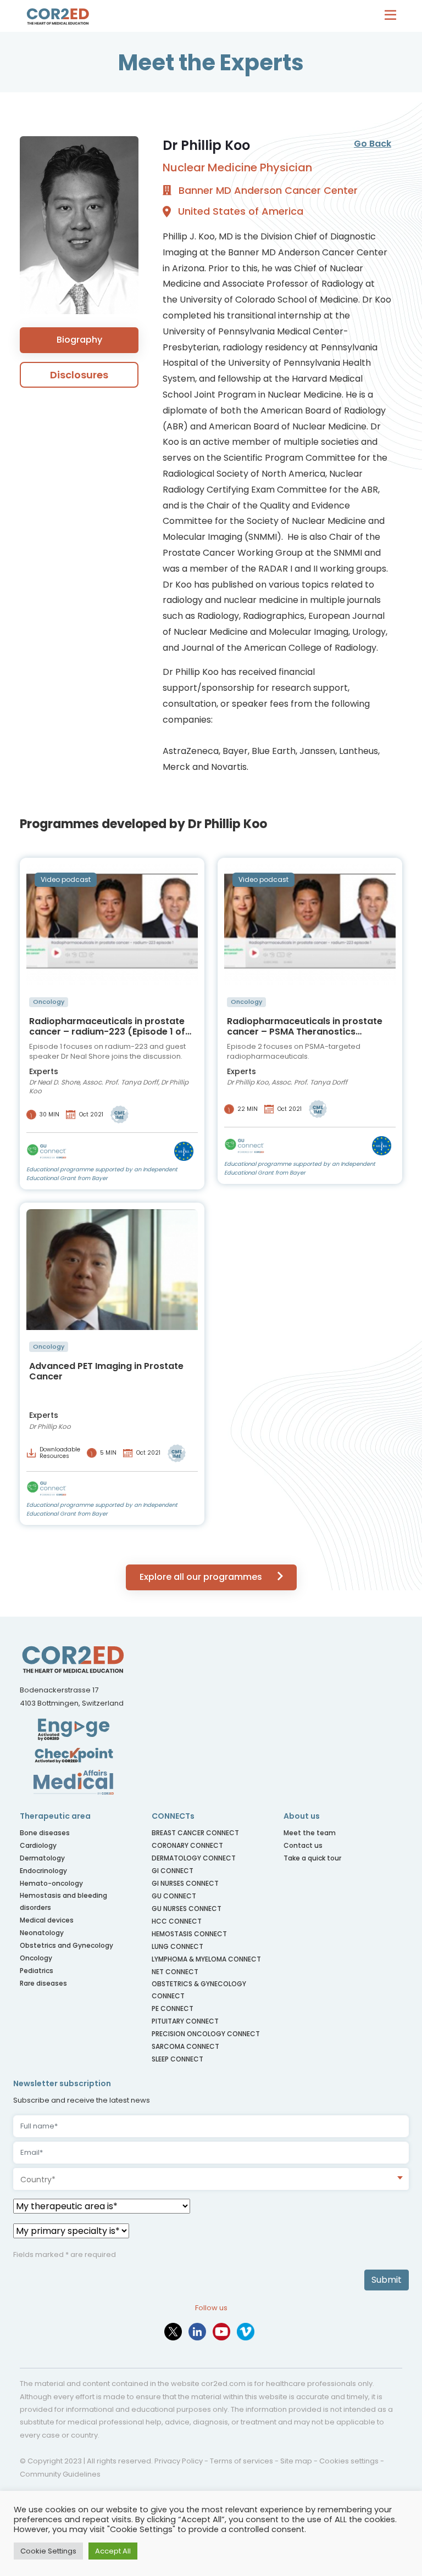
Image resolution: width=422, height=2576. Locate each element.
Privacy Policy (179, 2461)
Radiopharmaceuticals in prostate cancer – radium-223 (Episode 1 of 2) (107, 1026)
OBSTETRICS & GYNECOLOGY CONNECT (199, 1990)
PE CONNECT (173, 2008)
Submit (387, 2280)
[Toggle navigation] (393, 16)
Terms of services (241, 2461)
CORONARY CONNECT (187, 1845)
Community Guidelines (60, 2474)
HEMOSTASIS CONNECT (189, 1934)
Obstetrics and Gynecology (66, 1945)
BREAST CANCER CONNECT (195, 1833)
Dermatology (42, 1858)
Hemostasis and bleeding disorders (63, 1901)
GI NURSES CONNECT (185, 1883)
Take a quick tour (312, 1858)
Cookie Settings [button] (48, 2551)
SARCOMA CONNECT (185, 2046)
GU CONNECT (174, 1896)
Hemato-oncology (51, 1883)
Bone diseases (45, 1833)
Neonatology (42, 1933)
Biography (79, 340)
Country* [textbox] (38, 2180)
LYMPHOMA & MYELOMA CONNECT (206, 1959)
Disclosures (79, 375)
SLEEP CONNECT (177, 2059)
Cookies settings (349, 2461)
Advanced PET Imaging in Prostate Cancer (106, 1371)
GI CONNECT (173, 1871)
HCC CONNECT (177, 1921)
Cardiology (38, 1845)
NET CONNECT (175, 1972)
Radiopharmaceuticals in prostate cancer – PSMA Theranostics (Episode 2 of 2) (305, 1026)
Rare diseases (43, 1983)
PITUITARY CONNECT (185, 2021)
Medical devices (47, 1920)
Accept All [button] (113, 2551)
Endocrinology (43, 1871)
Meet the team (310, 1833)
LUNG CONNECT (177, 1946)
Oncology (36, 1958)
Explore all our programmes (202, 1577)
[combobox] (211, 2179)
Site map (296, 2461)
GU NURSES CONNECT (187, 1909)
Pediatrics (37, 1971)
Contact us (303, 1845)
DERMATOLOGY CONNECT (194, 1858)
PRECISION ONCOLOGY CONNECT (206, 2034)
